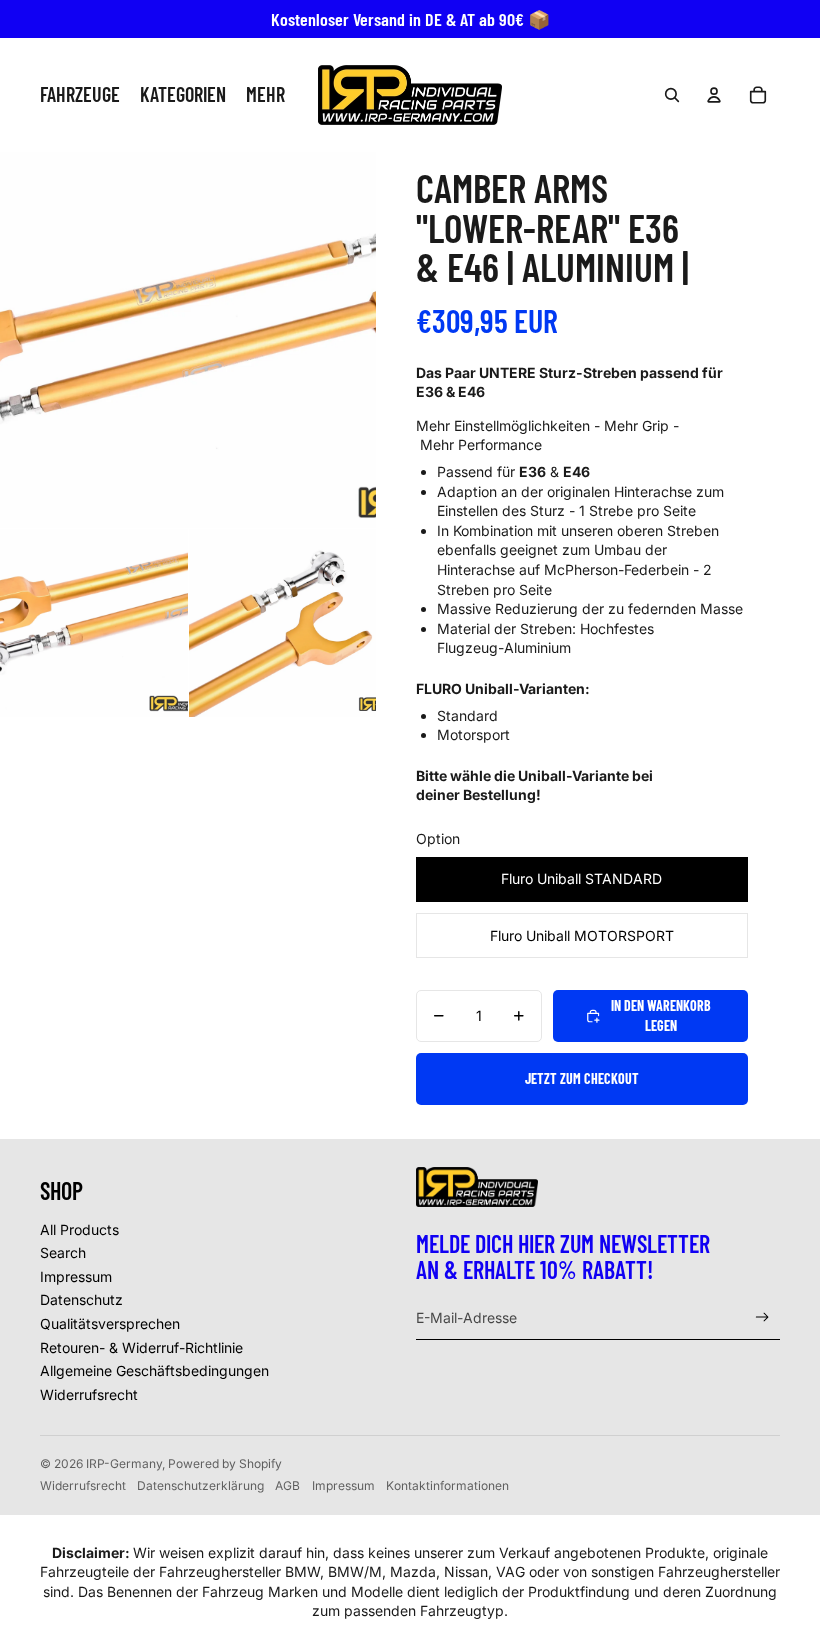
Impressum (76, 1276)
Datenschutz (81, 1299)
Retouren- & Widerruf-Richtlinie (141, 1347)
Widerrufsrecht (89, 1394)
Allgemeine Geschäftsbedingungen (154, 1370)
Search (63, 1252)
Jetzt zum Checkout (582, 1078)
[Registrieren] (762, 1317)
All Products (79, 1229)
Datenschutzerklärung (200, 1485)
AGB (287, 1485)
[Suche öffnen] (672, 95)
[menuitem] (265, 95)
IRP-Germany (124, 1463)
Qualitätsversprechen (110, 1323)
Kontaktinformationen (447, 1485)
